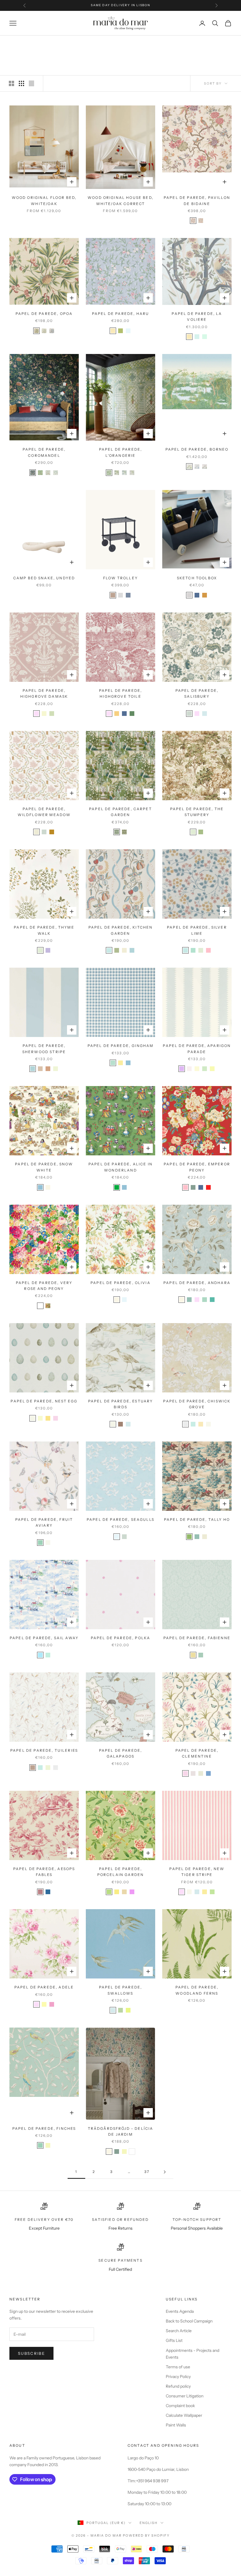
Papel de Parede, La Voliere (197, 317)
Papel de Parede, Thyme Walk (44, 930)
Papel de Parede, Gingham (121, 1046)
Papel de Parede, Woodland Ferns (197, 1990)
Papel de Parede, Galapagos (121, 1753)
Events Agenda (180, 2311)
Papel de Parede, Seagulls (120, 1519)
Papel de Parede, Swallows (121, 1990)
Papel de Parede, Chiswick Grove (197, 1404)
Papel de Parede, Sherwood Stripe (44, 1049)
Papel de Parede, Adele (44, 1987)
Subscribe (31, 2353)
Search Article (179, 2331)
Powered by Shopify (146, 2535)
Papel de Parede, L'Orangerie (121, 452)
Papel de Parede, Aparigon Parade (197, 1049)
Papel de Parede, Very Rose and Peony (44, 1286)
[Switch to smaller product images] (21, 83)
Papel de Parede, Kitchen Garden (121, 930)
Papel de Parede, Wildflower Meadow (44, 812)
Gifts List (174, 2340)
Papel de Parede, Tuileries (44, 1750)
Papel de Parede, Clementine (197, 1753)
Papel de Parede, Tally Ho (197, 1519)
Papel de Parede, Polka (121, 1638)
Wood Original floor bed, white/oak (44, 200)
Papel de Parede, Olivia (120, 1283)
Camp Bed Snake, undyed (44, 578)
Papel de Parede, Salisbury (197, 693)
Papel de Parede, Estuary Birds (121, 1404)
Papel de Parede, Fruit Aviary (44, 1522)
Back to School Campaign (189, 2321)
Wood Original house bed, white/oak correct (120, 200)
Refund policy (178, 2386)
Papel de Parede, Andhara (197, 1283)
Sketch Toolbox (197, 578)
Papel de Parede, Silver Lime (197, 930)
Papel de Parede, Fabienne (197, 1638)
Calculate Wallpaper (184, 2415)
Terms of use (178, 2367)
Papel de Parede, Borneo (197, 449)
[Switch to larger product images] (11, 83)
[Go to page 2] (165, 2172)
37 (147, 2172)
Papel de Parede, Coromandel (44, 452)
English (149, 2523)
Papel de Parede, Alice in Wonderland (120, 1167)
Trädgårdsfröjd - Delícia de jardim (121, 2131)
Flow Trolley (120, 578)
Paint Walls (176, 2425)
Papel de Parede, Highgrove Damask (44, 693)
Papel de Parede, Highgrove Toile (121, 693)
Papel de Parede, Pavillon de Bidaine (197, 200)
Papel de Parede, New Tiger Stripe (197, 1872)
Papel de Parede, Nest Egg (44, 1401)
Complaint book (180, 2406)
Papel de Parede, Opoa (44, 314)
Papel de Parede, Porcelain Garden (121, 1872)
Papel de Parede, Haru (120, 314)
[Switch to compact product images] (31, 83)
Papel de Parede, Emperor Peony (197, 1167)
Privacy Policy (178, 2377)
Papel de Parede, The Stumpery (197, 812)
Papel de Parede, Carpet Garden (120, 812)
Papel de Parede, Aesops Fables (44, 1872)
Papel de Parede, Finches (44, 2128)
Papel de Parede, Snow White (44, 1167)
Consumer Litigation (185, 2396)
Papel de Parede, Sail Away (44, 1638)
